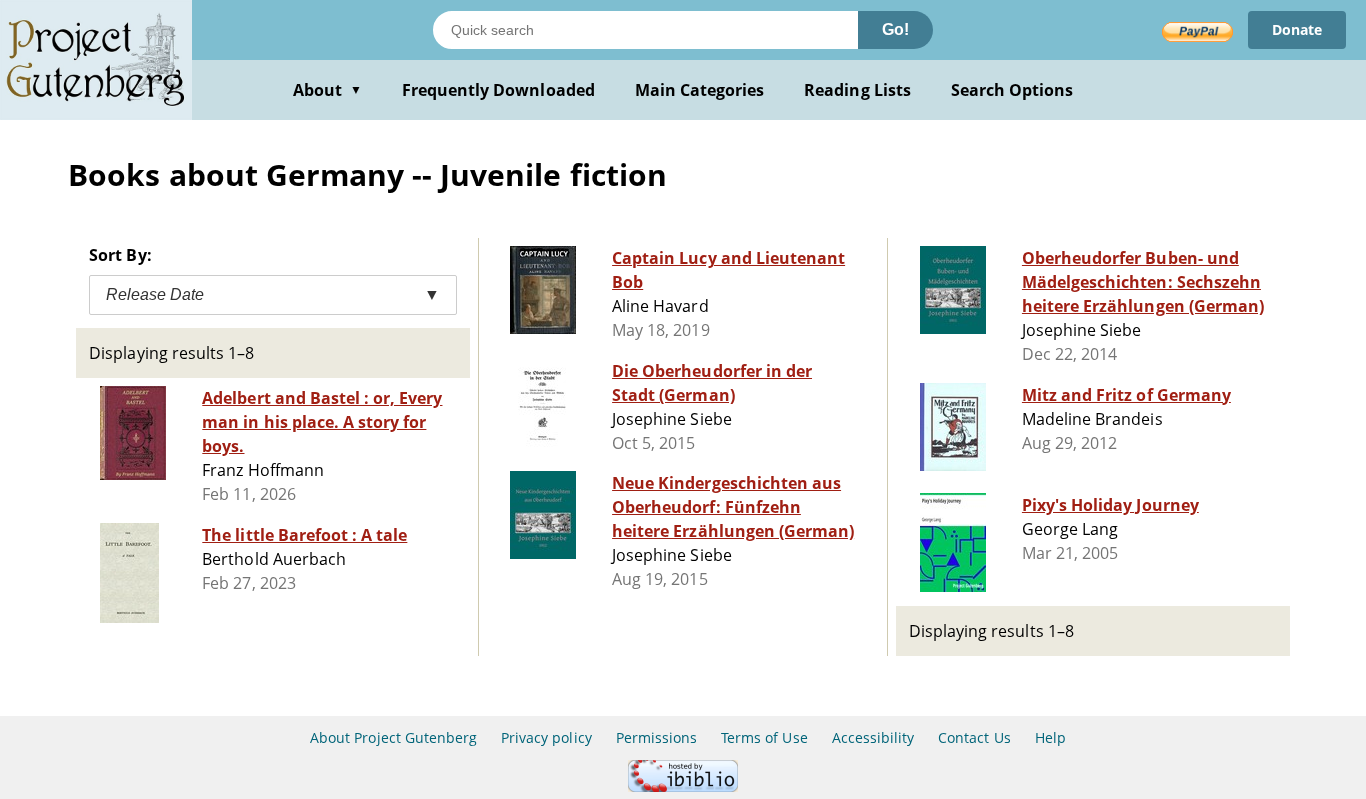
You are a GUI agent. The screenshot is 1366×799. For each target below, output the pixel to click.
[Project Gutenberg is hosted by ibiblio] (683, 786)
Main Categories (700, 90)
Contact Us (974, 737)
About (327, 90)
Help (1050, 737)
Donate (1297, 29)
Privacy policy (546, 737)
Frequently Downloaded (498, 90)
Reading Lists (857, 90)
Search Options (1012, 90)
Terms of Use (764, 737)
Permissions (656, 737)
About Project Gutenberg (393, 737)
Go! (895, 29)
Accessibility (873, 737)
